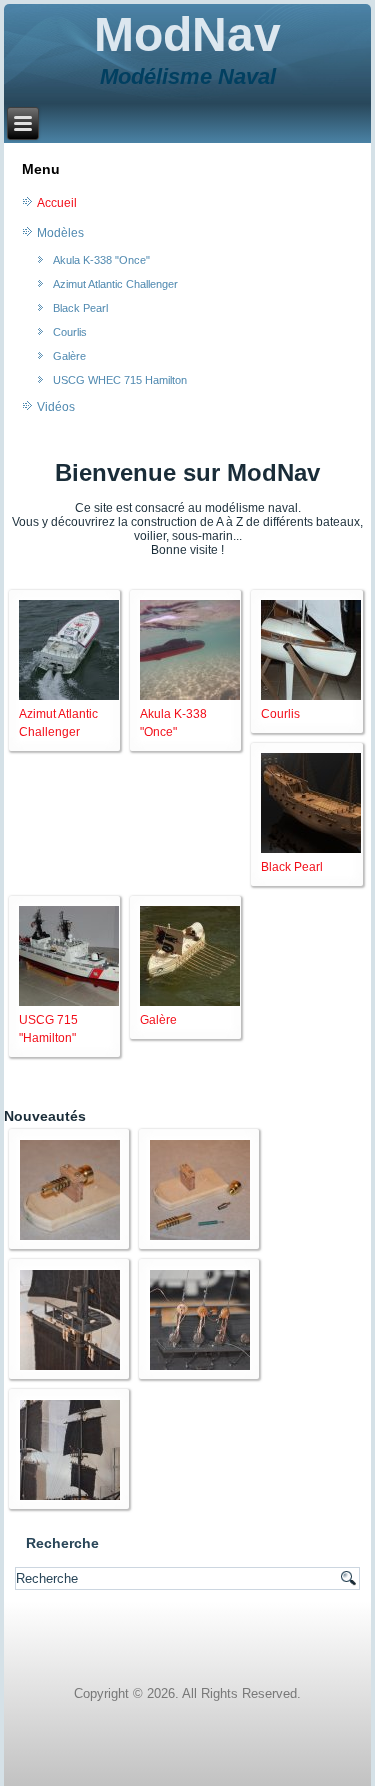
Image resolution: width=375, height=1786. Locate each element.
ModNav (187, 34)
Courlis (70, 332)
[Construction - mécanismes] (70, 1237)
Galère (69, 356)
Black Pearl (80, 308)
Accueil (57, 203)
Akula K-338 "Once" (101, 260)
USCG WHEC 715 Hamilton (120, 380)
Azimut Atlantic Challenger (115, 284)
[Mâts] (70, 1367)
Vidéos (56, 407)
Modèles (60, 233)
